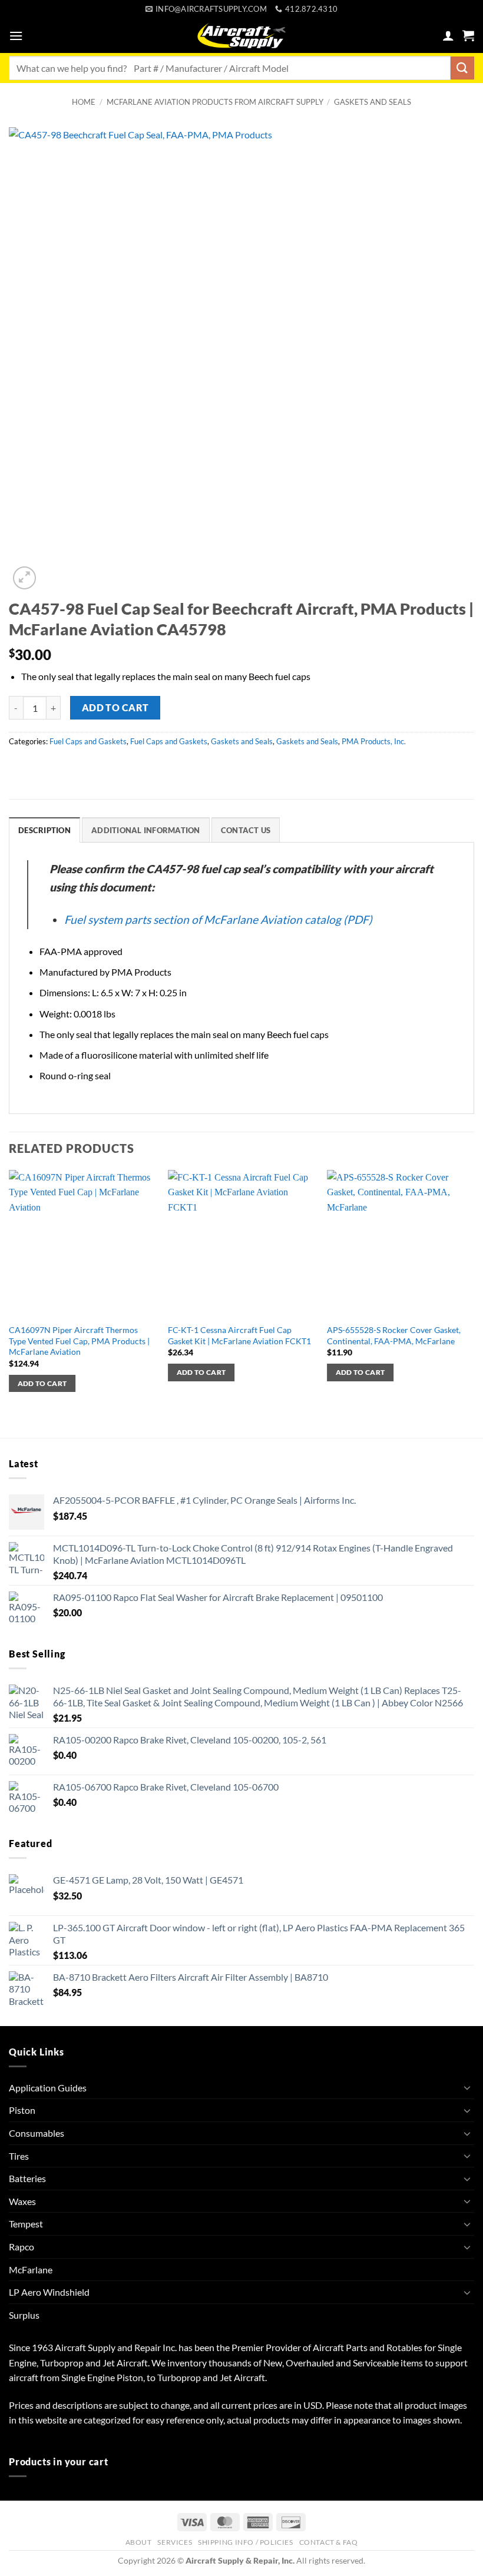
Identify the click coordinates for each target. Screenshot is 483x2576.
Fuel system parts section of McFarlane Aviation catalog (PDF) (218, 919)
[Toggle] (467, 2087)
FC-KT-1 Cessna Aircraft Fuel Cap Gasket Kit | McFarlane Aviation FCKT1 (239, 1335)
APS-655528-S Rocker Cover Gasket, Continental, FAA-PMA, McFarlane (394, 1335)
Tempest (26, 2224)
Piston (22, 2110)
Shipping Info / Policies (246, 2542)
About (139, 2542)
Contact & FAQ (329, 2542)
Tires (19, 2156)
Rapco (21, 2247)
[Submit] (462, 68)
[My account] (448, 35)
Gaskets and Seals (373, 102)
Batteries (27, 2178)
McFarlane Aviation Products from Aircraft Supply (215, 102)
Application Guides (48, 2088)
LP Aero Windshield (49, 2292)
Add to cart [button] (42, 1383)
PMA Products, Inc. (374, 741)
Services (175, 2542)
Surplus (24, 2315)
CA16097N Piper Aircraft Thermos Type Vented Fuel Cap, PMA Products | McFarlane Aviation (79, 1341)
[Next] (474, 1303)
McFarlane (31, 2270)
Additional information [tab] (146, 830)
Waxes (22, 2201)
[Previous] (9, 1303)
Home (84, 102)
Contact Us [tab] (246, 830)
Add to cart (115, 708)
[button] (16, 36)
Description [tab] (44, 830)
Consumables (37, 2133)
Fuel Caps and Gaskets (88, 741)
